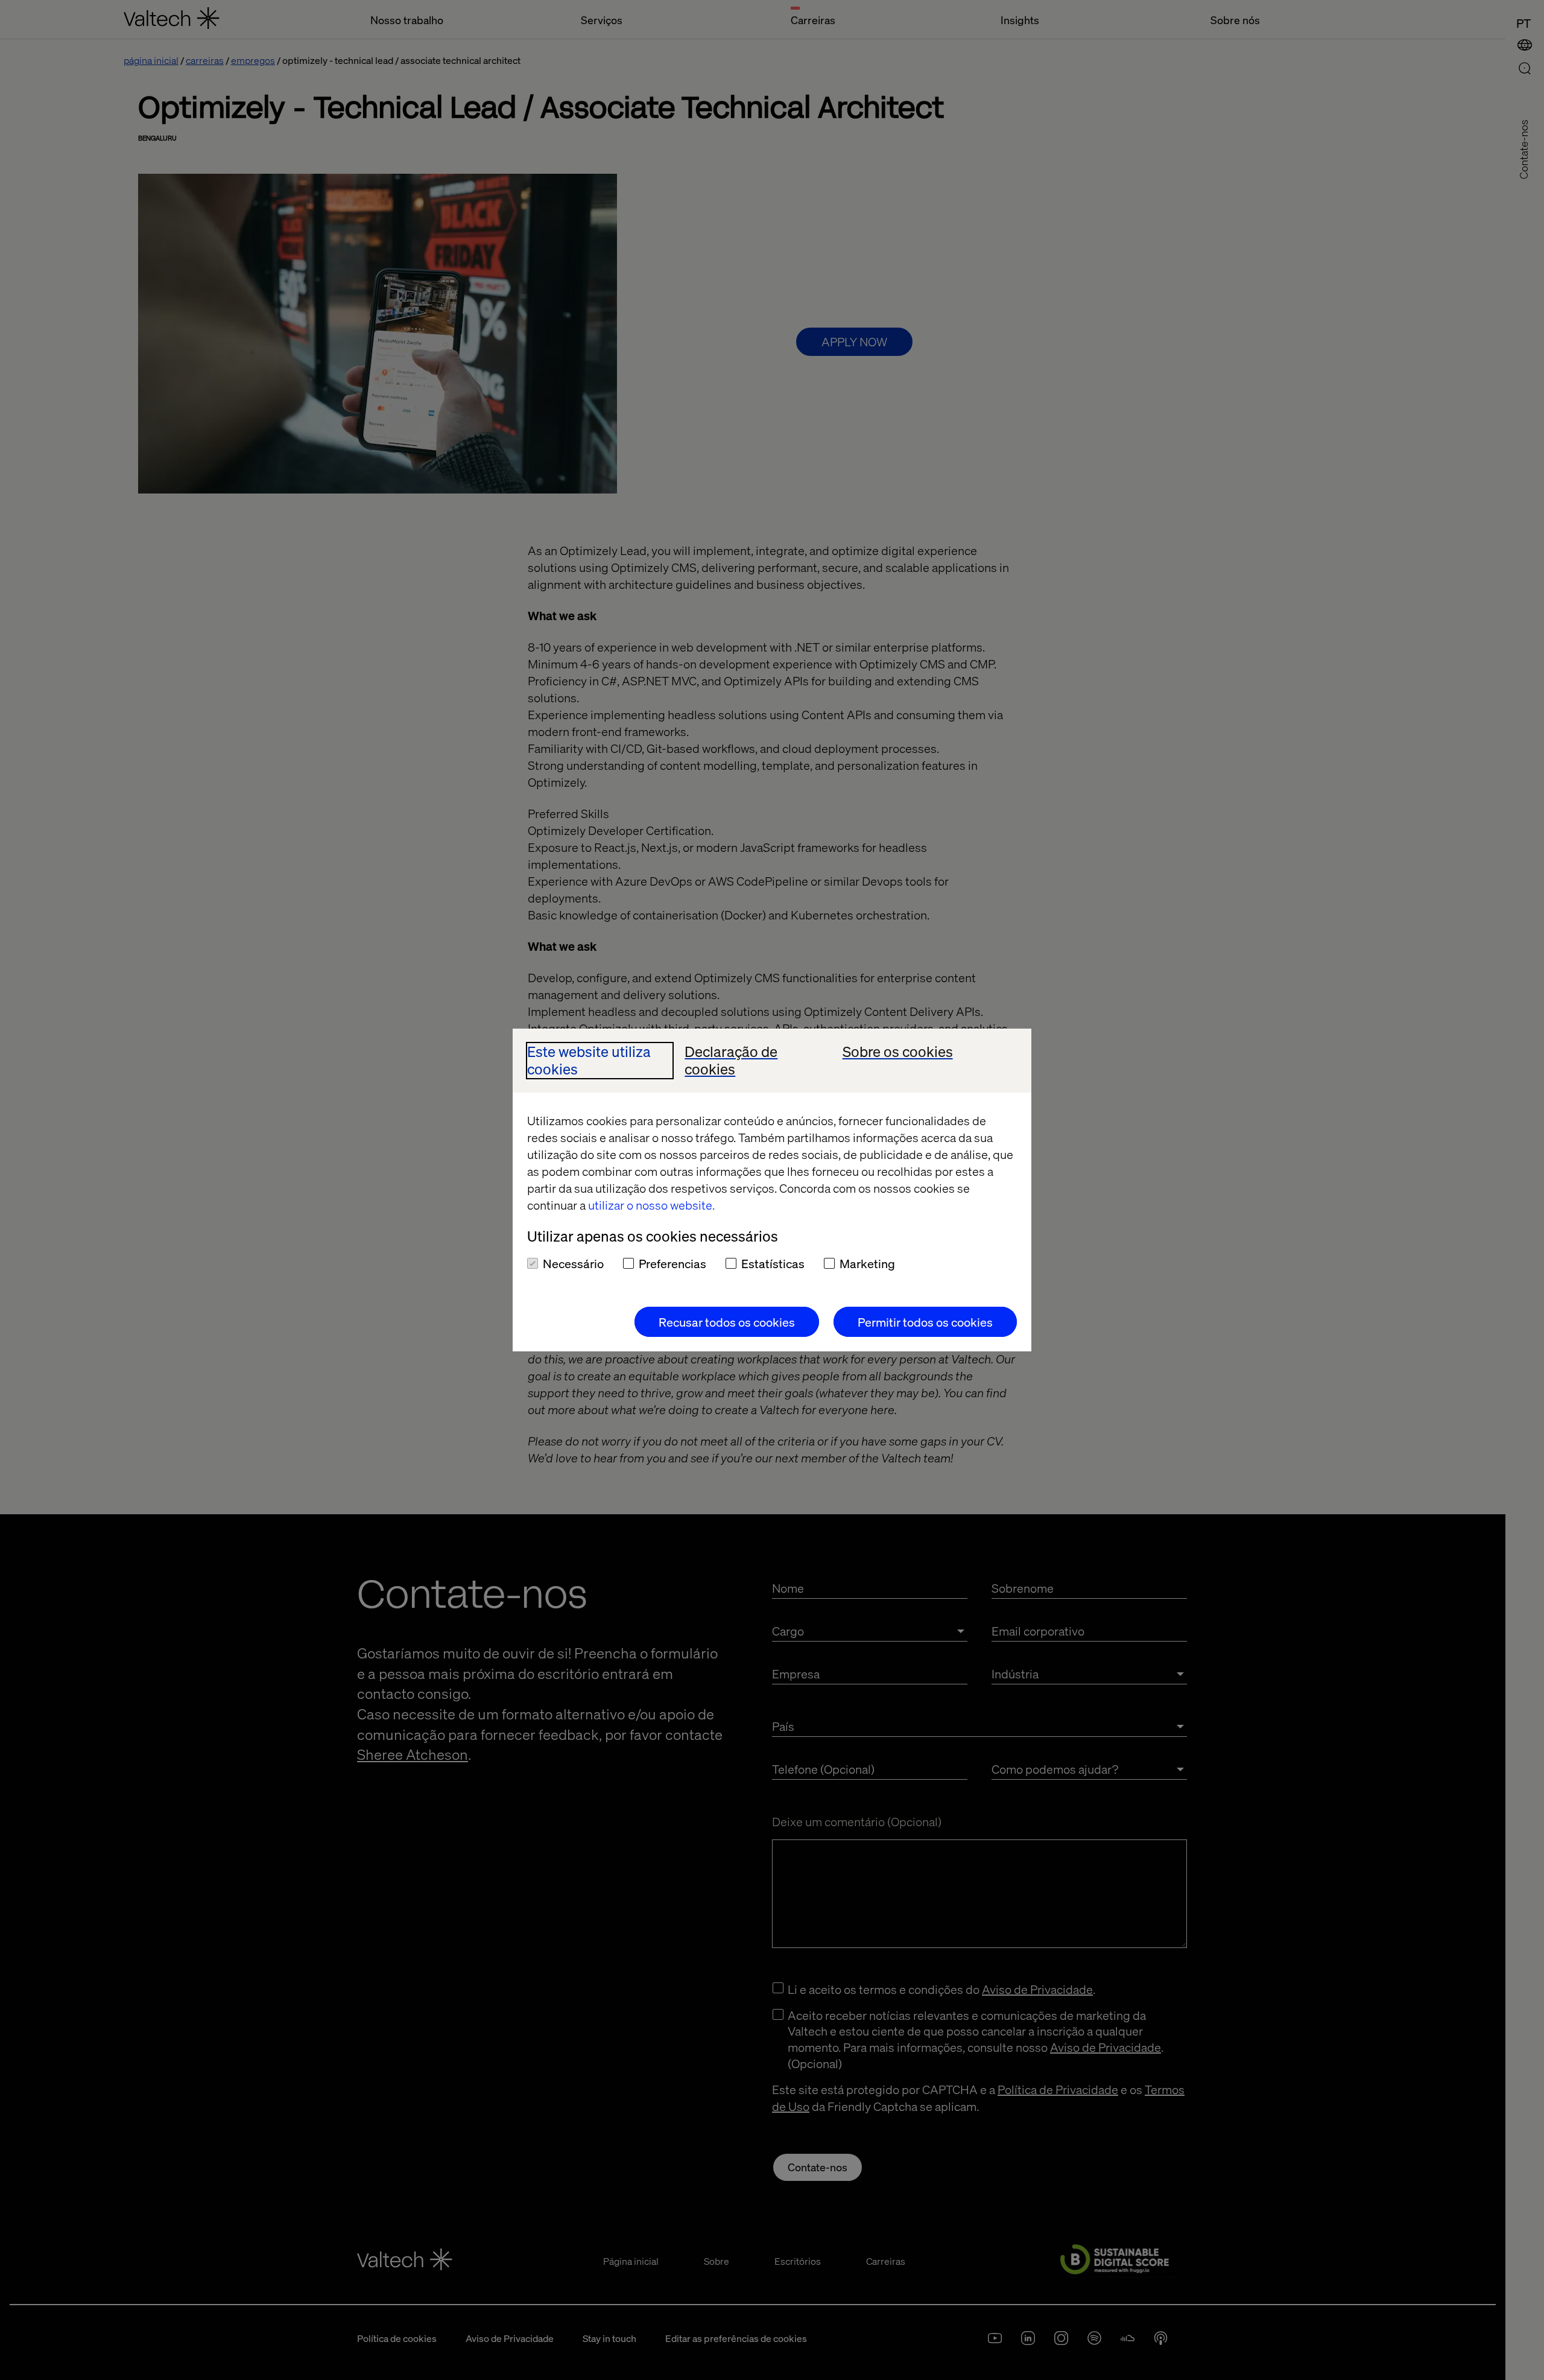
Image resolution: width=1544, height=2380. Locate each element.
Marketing (867, 1263)
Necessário (573, 1263)
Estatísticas (773, 1263)
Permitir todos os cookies (925, 1322)
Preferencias (672, 1263)
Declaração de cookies (731, 1061)
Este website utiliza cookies (589, 1061)
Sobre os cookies (898, 1052)
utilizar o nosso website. (651, 1205)
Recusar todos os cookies (727, 1322)
